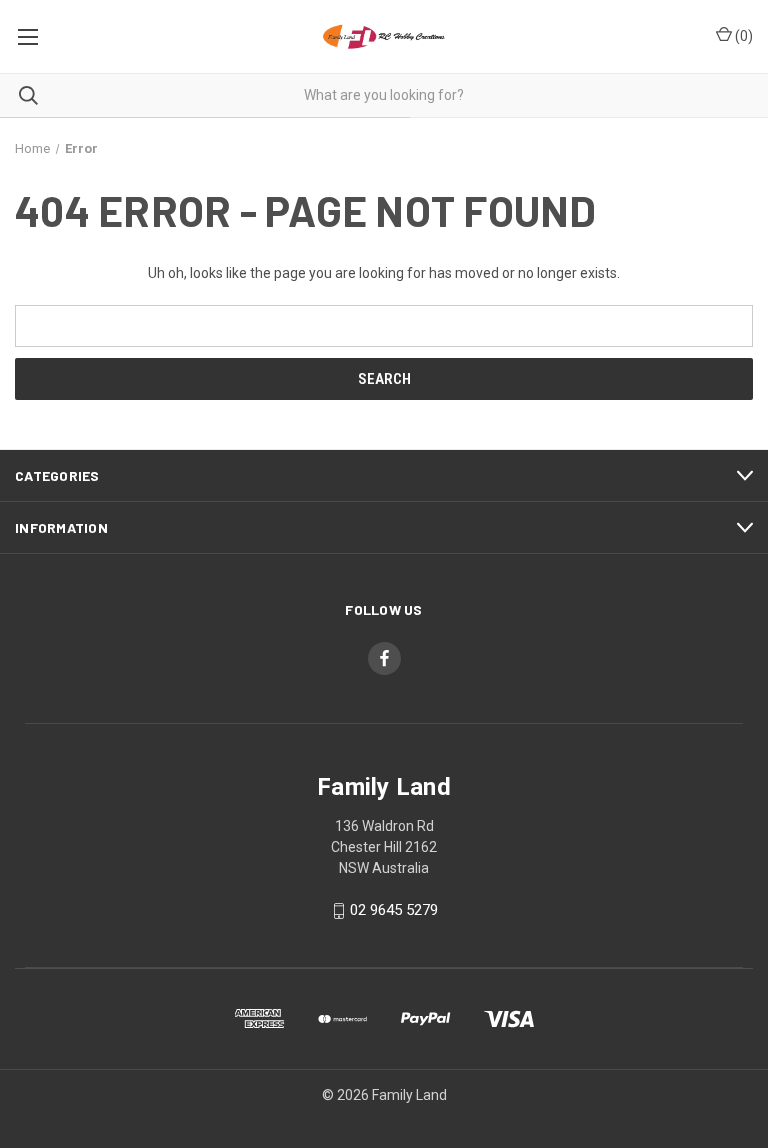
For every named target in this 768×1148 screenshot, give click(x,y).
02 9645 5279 (394, 910)
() (742, 36)
